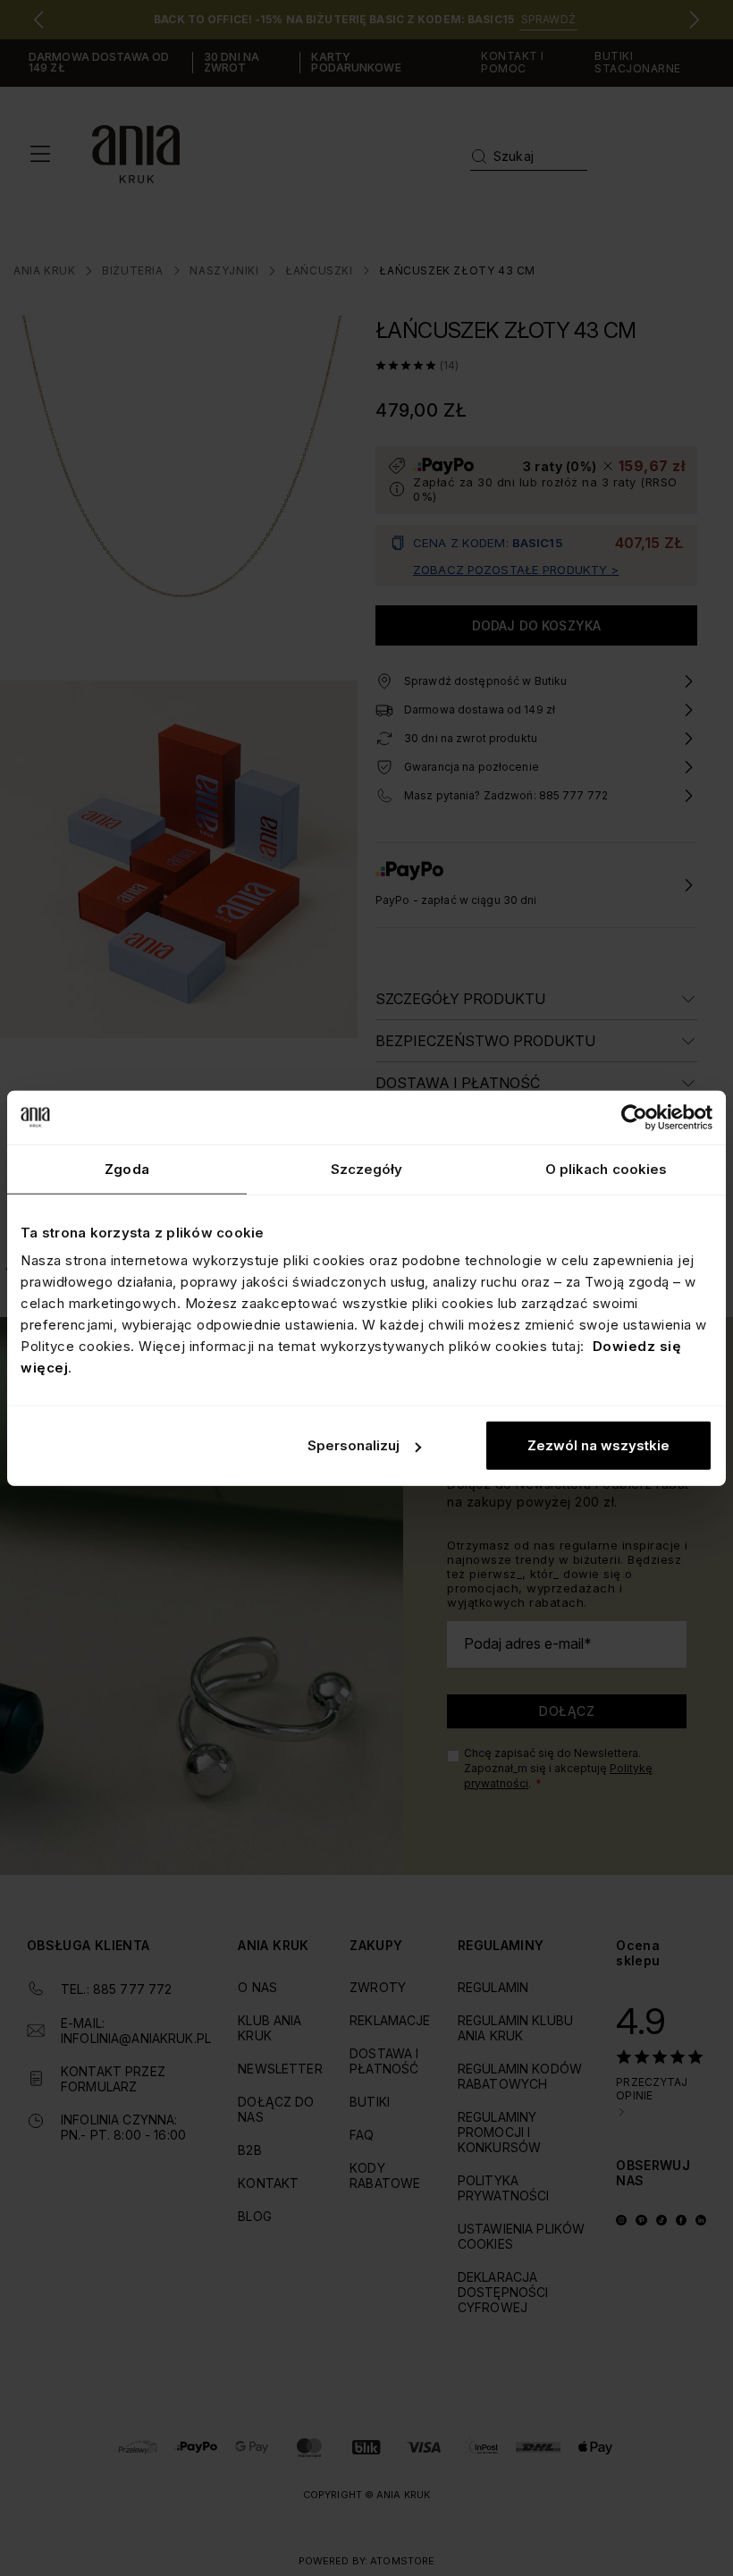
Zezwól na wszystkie (598, 1445)
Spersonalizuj (354, 1445)
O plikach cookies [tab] (607, 1168)
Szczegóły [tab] (367, 1168)
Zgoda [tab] (127, 1168)
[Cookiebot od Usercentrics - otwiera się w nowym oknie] (634, 1117)
